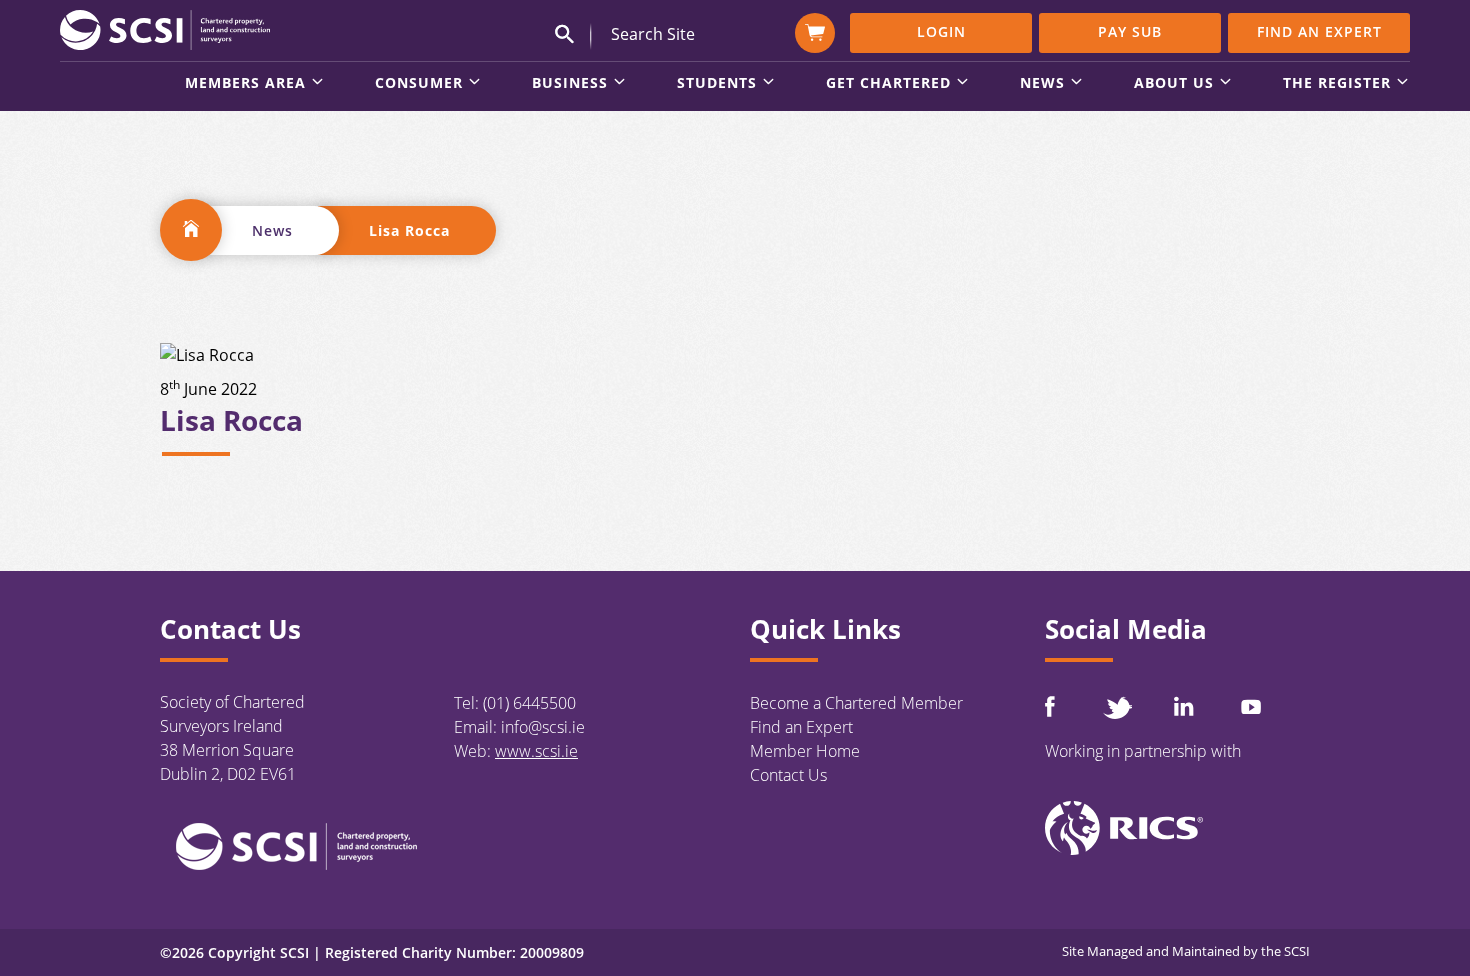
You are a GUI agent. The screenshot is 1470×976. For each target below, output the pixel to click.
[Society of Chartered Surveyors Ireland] (165, 29)
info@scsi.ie (543, 727)
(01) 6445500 (529, 703)
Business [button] (570, 84)
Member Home (805, 751)
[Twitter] (1117, 707)
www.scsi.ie (536, 751)
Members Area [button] (245, 84)
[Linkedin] (1184, 706)
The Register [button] (1337, 84)
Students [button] (717, 84)
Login (941, 31)
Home (191, 230)
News (272, 230)
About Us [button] (1174, 84)
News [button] (1042, 84)
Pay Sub (1130, 31)
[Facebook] (1050, 706)
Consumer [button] (419, 84)
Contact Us (788, 775)
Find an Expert (1319, 31)
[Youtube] (1251, 706)
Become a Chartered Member (856, 703)
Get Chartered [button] (888, 84)
